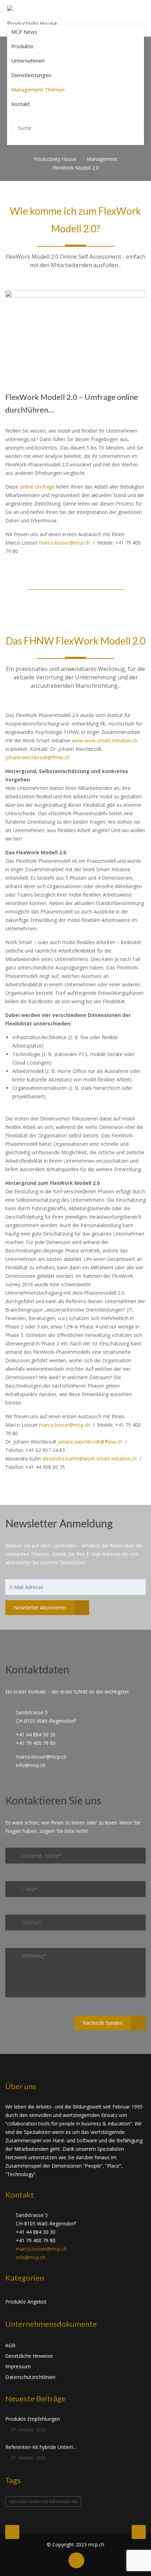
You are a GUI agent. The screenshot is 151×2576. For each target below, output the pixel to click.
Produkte (22, 46)
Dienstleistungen (31, 75)
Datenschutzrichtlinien (30, 2377)
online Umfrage (37, 487)
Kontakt (21, 104)
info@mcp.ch (31, 2257)
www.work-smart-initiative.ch (104, 740)
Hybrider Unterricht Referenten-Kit (43, 2502)
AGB (10, 2345)
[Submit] (132, 128)
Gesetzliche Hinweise (29, 2356)
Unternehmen (28, 61)
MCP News (24, 32)
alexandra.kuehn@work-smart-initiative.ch (89, 1459)
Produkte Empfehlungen (33, 2419)
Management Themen (38, 89)
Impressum (18, 2366)
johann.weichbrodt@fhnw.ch (37, 757)
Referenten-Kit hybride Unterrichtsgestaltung (41, 2447)
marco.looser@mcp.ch (64, 543)
